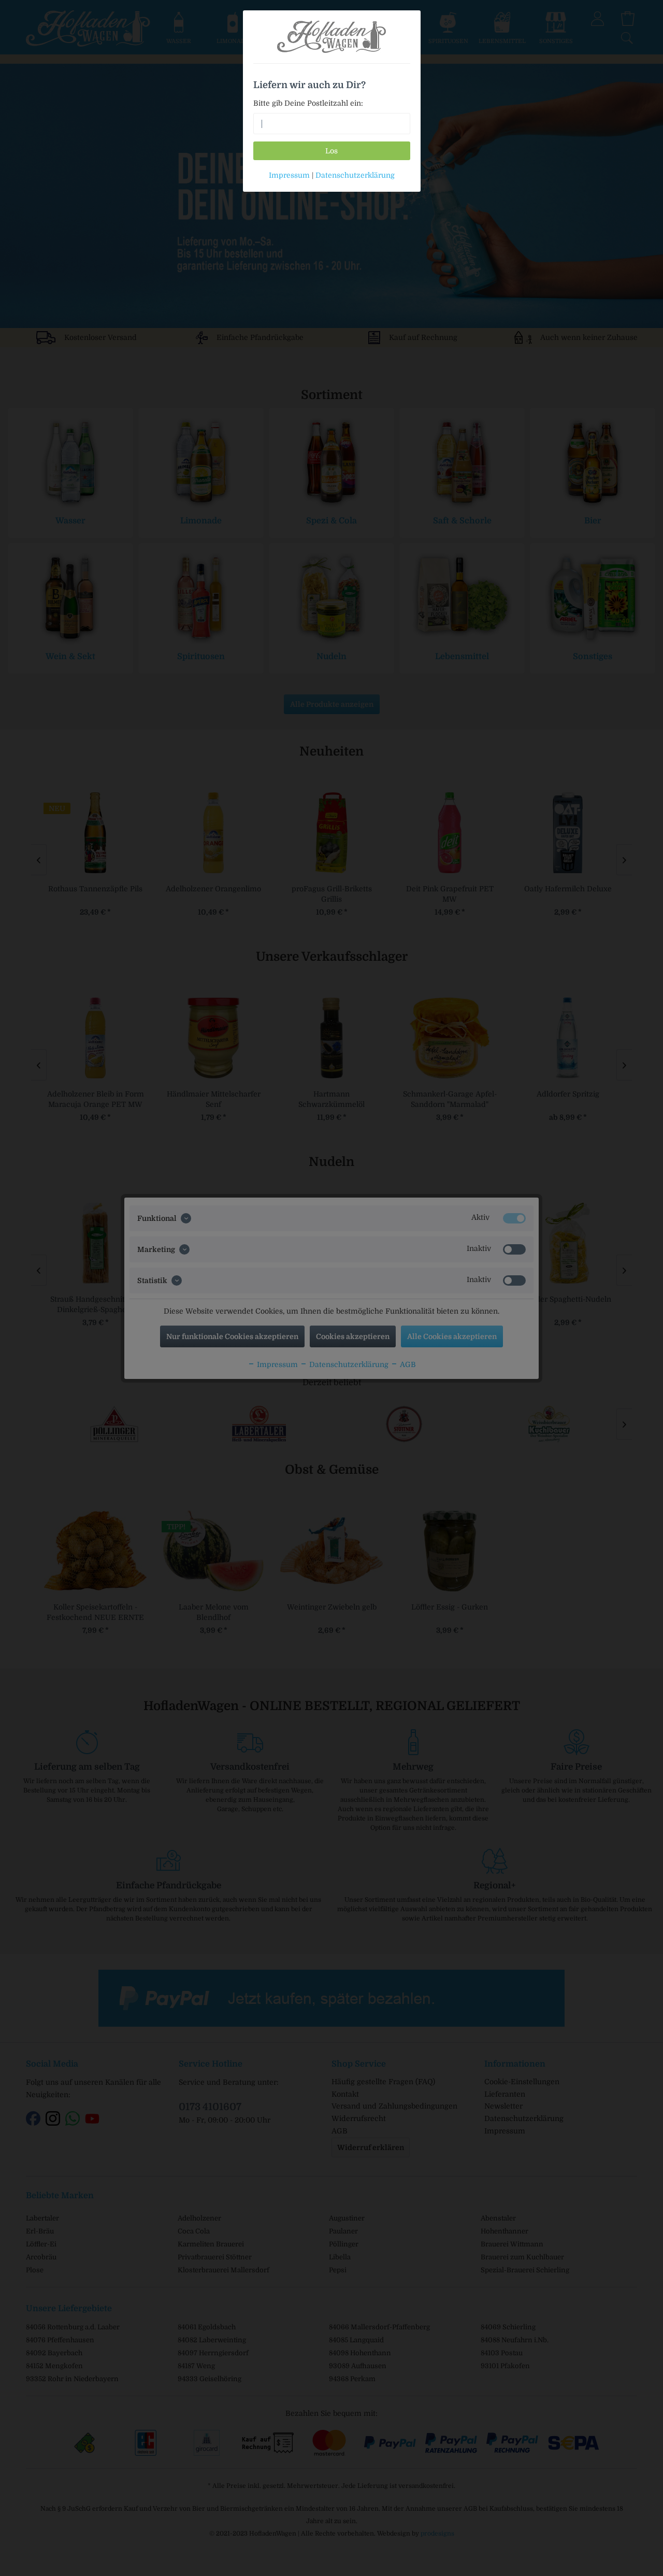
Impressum (289, 175)
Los (331, 151)
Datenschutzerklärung (355, 175)
